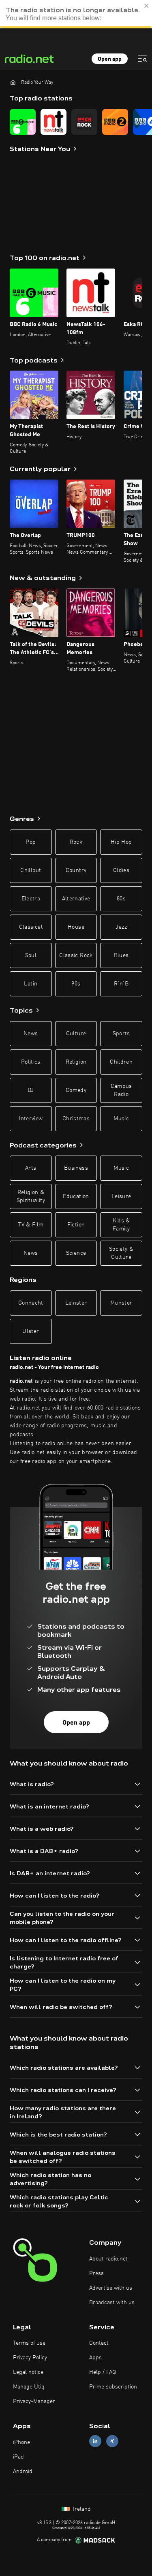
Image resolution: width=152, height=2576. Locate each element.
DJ (31, 1090)
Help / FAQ (103, 2372)
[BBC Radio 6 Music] (23, 122)
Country (76, 870)
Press (96, 2273)
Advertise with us (111, 2288)
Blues (121, 955)
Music (121, 1119)
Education (76, 1196)
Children (121, 1062)
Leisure (121, 1196)
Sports (121, 1034)
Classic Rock (76, 955)
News (31, 1034)
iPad (18, 2457)
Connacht (31, 1303)
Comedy (76, 1090)
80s (121, 899)
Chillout (31, 870)
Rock (76, 842)
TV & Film (31, 1225)
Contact (99, 2343)
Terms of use (29, 2343)
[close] (147, 6)
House (76, 927)
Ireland (81, 2509)
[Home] (13, 82)
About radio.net (108, 2259)
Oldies (121, 870)
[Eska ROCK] (84, 122)
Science (76, 1253)
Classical (31, 927)
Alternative (76, 899)
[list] (76, 122)
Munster (121, 1303)
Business (76, 1168)
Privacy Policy (30, 2358)
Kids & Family (121, 1225)
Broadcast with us (112, 2303)
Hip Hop (121, 842)
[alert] (76, 14)
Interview (31, 1119)
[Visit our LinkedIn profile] (95, 2441)
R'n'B (121, 984)
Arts (31, 1168)
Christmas (76, 1119)
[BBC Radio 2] (115, 122)
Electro (31, 899)
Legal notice (28, 2372)
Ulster (31, 1331)
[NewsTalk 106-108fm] (54, 122)
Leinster (76, 1303)
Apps (95, 2358)
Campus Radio (121, 1090)
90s (76, 984)
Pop (31, 842)
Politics (31, 1062)
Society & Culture (121, 1253)
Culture (76, 1034)
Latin (31, 984)
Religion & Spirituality (31, 1196)
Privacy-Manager (34, 2401)
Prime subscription (113, 2387)
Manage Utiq (29, 2387)
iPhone (21, 2442)
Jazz (121, 927)
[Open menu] (142, 59)
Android (23, 2472)
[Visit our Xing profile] (112, 2441)
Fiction (76, 1225)
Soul (31, 955)
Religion (76, 1062)
